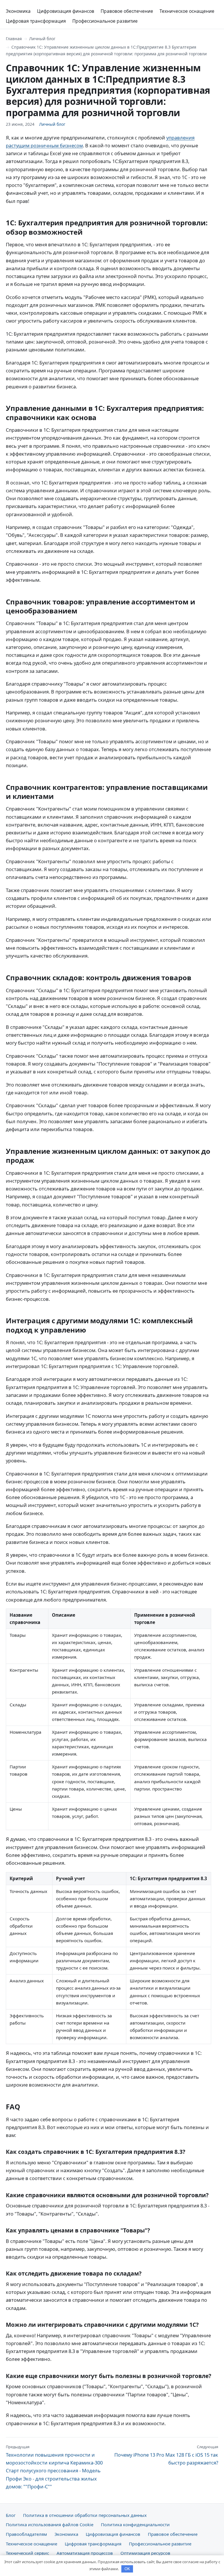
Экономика (18, 11)
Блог (11, 2515)
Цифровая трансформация (36, 21)
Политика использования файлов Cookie (50, 2524)
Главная (14, 39)
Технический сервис (27, 2553)
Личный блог (42, 39)
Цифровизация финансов (66, 11)
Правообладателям (26, 2534)
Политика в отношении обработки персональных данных (85, 2515)
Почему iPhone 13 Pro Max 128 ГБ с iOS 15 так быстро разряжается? (166, 2455)
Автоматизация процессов (85, 2553)
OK (127, 2569)
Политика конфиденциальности (135, 2524)
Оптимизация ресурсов (145, 2553)
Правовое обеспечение (127, 11)
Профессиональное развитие (105, 21)
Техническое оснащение (187, 11)
